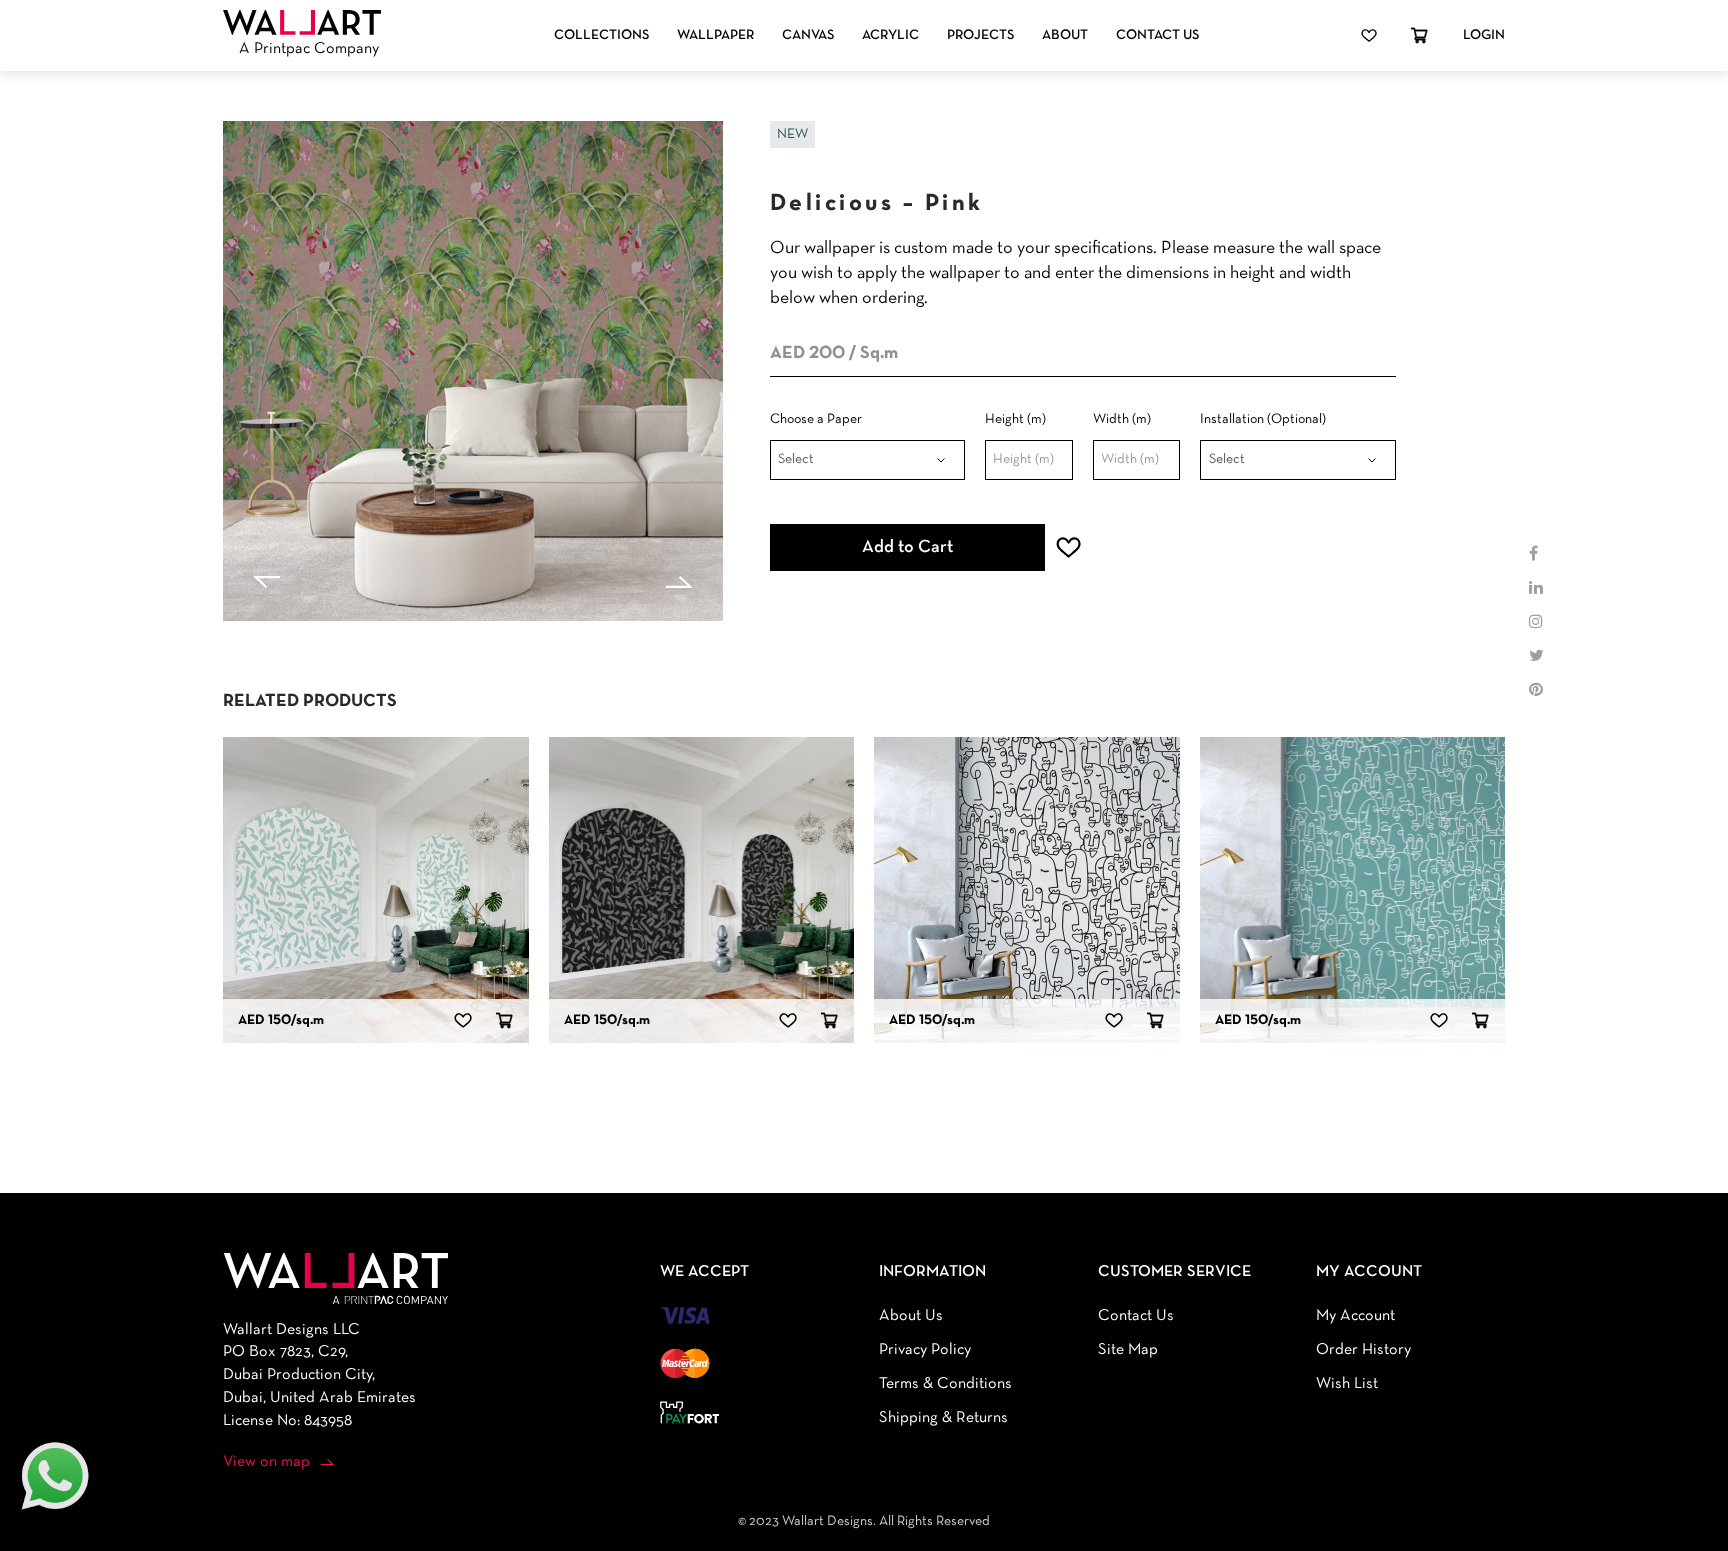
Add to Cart (907, 547)
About (1065, 35)
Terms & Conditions (945, 1384)
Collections (601, 35)
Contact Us (1157, 35)
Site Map (1128, 1350)
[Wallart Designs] (302, 23)
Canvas (808, 35)
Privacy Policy (925, 1350)
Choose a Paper (816, 419)
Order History (1363, 1350)
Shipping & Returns (943, 1418)
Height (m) (1015, 419)
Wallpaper (715, 35)
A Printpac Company (309, 49)
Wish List (1347, 1384)
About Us (911, 1316)
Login (1484, 35)
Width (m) (1122, 419)
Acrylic (890, 35)
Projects (980, 35)
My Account (1355, 1316)
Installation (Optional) (1263, 419)
